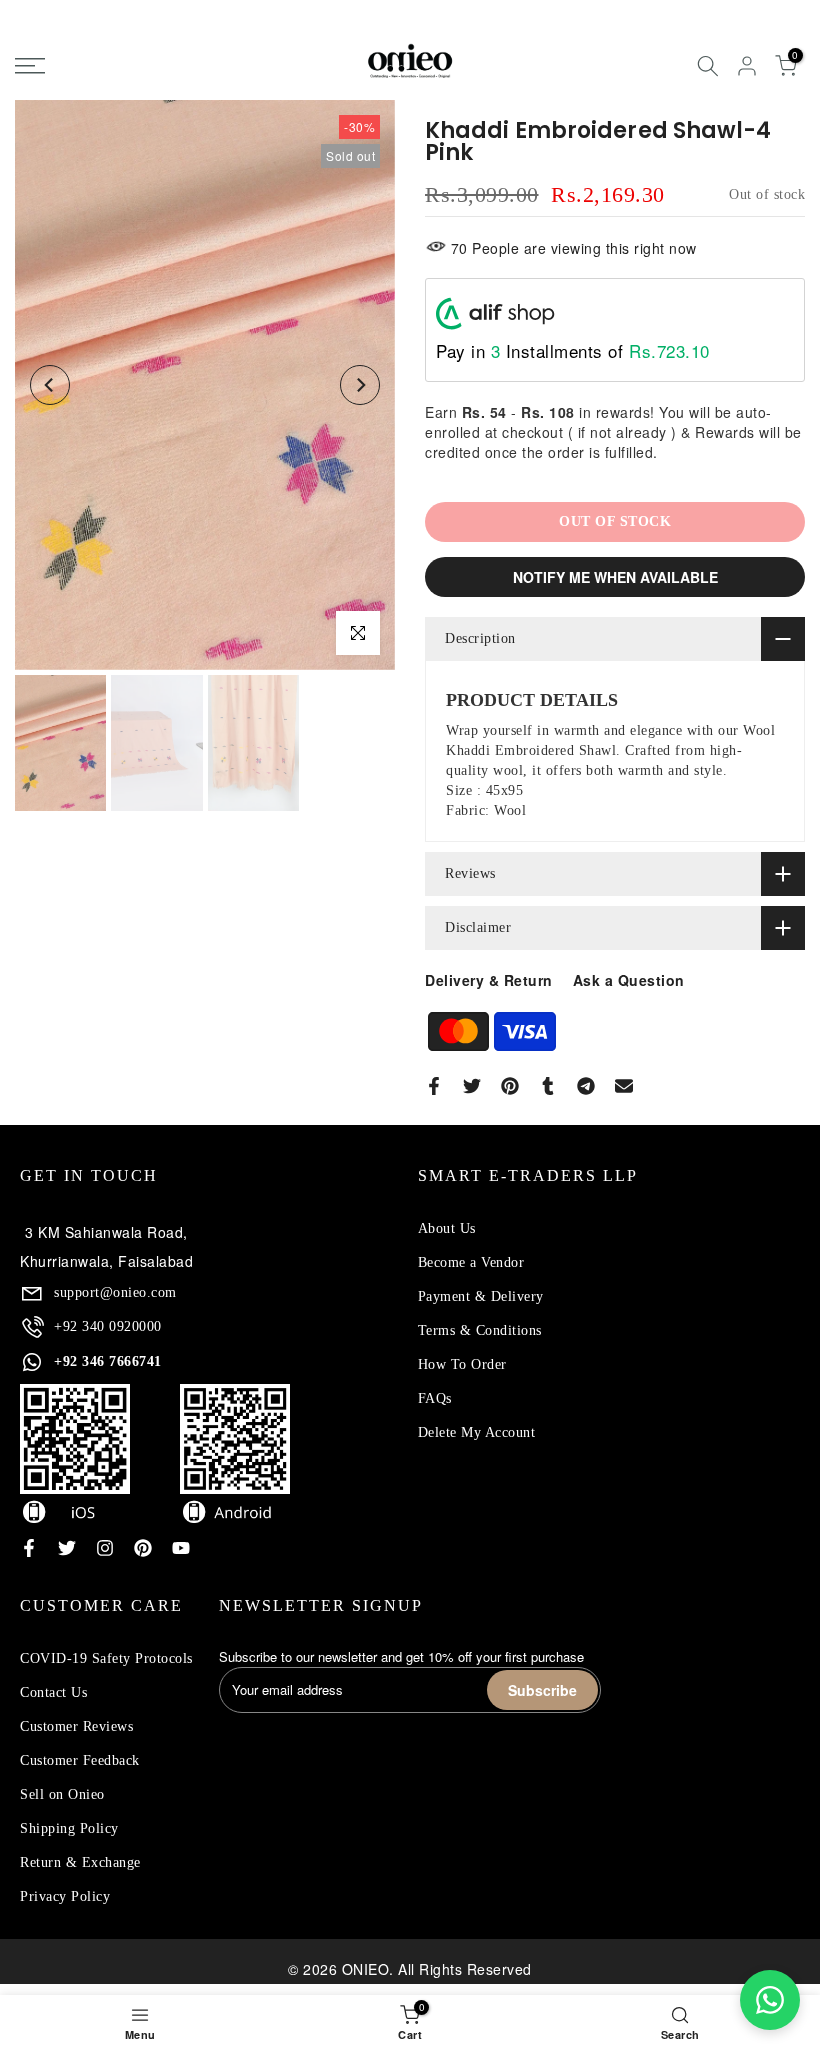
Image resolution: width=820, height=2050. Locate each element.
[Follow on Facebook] (29, 1548)
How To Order (462, 1364)
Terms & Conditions (480, 1330)
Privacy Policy (65, 1896)
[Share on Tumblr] (548, 1086)
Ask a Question (629, 980)
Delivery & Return (489, 980)
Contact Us (53, 1692)
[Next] (360, 385)
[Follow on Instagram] (105, 1548)
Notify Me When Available (615, 577)
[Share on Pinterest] (510, 1086)
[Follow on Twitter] (67, 1548)
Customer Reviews (76, 1726)
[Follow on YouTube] (181, 1548)
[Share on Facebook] (434, 1086)
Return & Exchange (80, 1862)
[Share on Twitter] (472, 1086)
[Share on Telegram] (586, 1086)
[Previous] (50, 385)
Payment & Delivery (481, 1296)
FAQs (435, 1398)
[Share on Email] (624, 1086)
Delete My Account (477, 1432)
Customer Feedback (80, 1760)
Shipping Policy (69, 1828)
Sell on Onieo (62, 1794)
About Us (447, 1228)
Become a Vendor (471, 1262)
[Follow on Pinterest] (143, 1548)
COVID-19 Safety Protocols (106, 1658)
